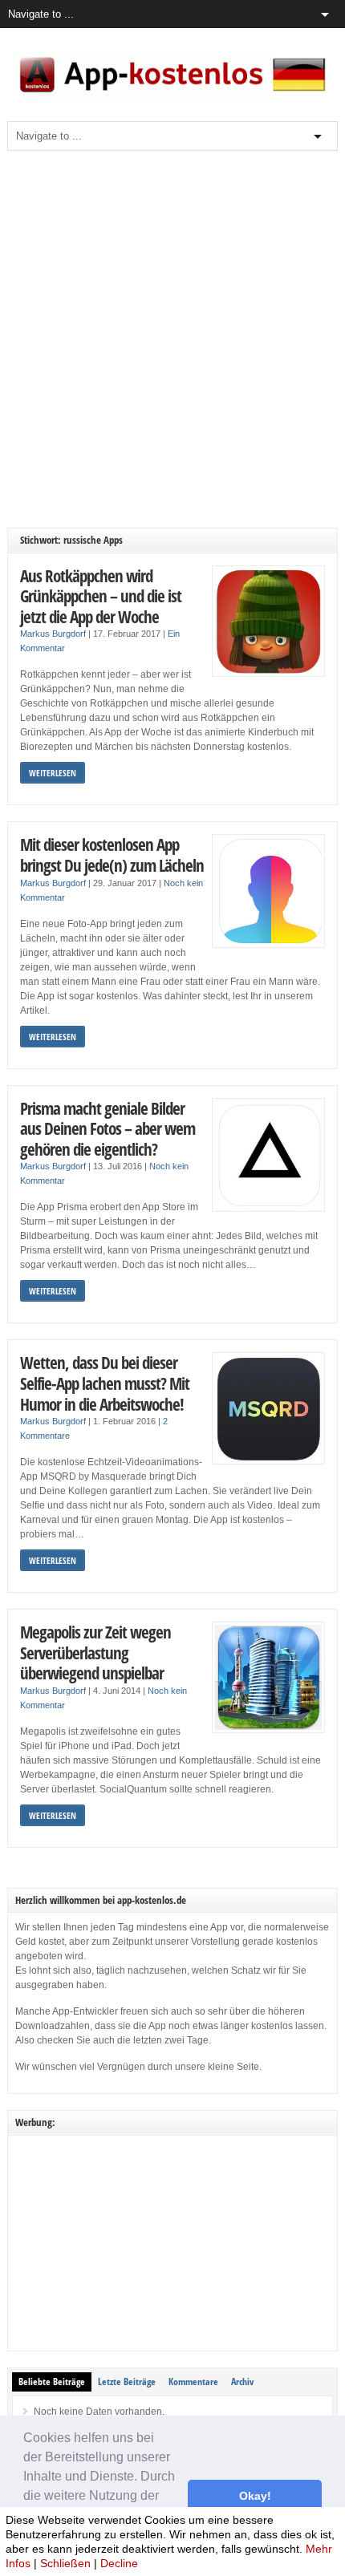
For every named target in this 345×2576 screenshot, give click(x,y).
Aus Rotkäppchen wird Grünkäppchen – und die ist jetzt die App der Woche (101, 596)
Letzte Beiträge (127, 2382)
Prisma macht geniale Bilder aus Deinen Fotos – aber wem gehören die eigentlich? (108, 1128)
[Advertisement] (172, 339)
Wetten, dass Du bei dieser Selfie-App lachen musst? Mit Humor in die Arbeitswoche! (105, 1383)
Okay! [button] (255, 2496)
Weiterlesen (53, 773)
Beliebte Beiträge (52, 2382)
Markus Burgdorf (53, 634)
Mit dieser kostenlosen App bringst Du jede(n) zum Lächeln (112, 855)
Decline (119, 2563)
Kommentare (193, 2382)
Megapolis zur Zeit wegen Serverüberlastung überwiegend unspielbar (95, 1652)
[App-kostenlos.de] (173, 94)
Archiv (242, 2382)
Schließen (65, 2563)
